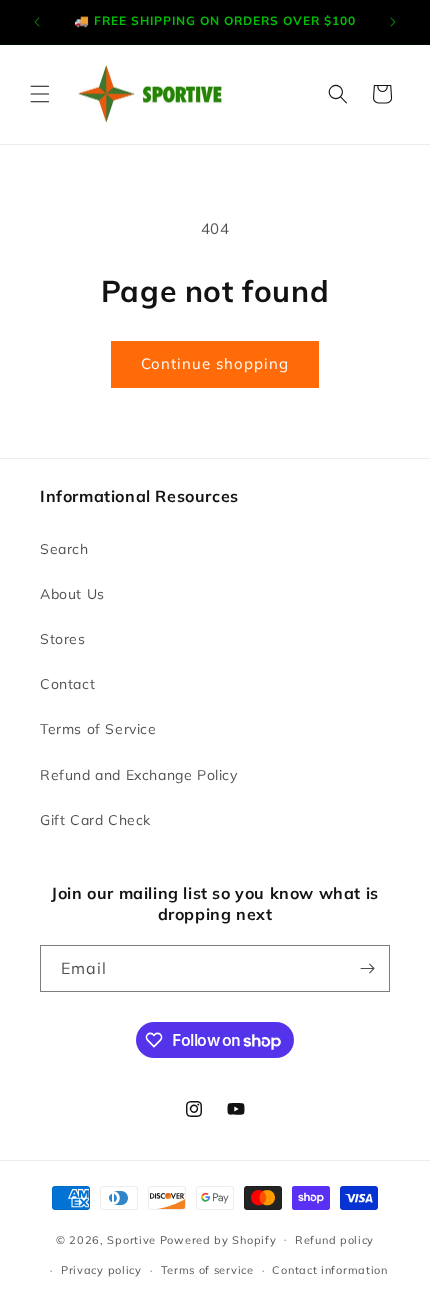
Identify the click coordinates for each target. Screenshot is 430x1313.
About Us (72, 594)
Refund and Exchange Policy (139, 775)
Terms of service (207, 1270)
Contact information (329, 1270)
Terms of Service (98, 729)
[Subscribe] (367, 968)
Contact (67, 684)
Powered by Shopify (218, 1239)
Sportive (131, 1239)
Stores (63, 639)
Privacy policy (101, 1270)
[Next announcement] (393, 22)
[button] (40, 94)
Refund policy (334, 1240)
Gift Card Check (95, 820)
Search (64, 549)
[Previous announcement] (37, 22)
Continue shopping (215, 363)
